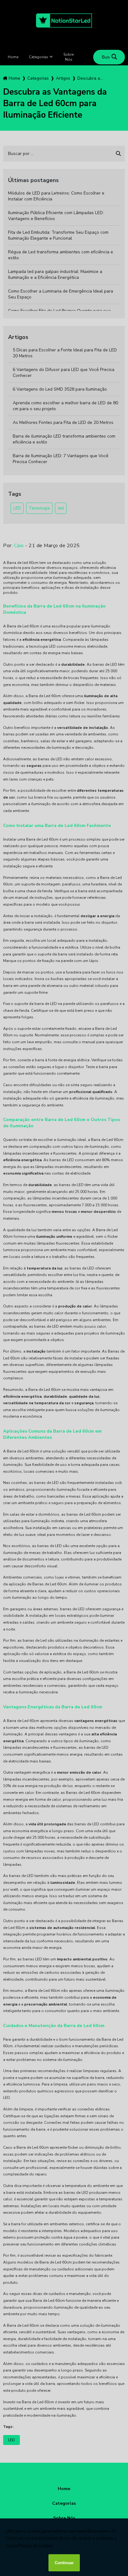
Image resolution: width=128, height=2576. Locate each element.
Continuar (64, 2563)
